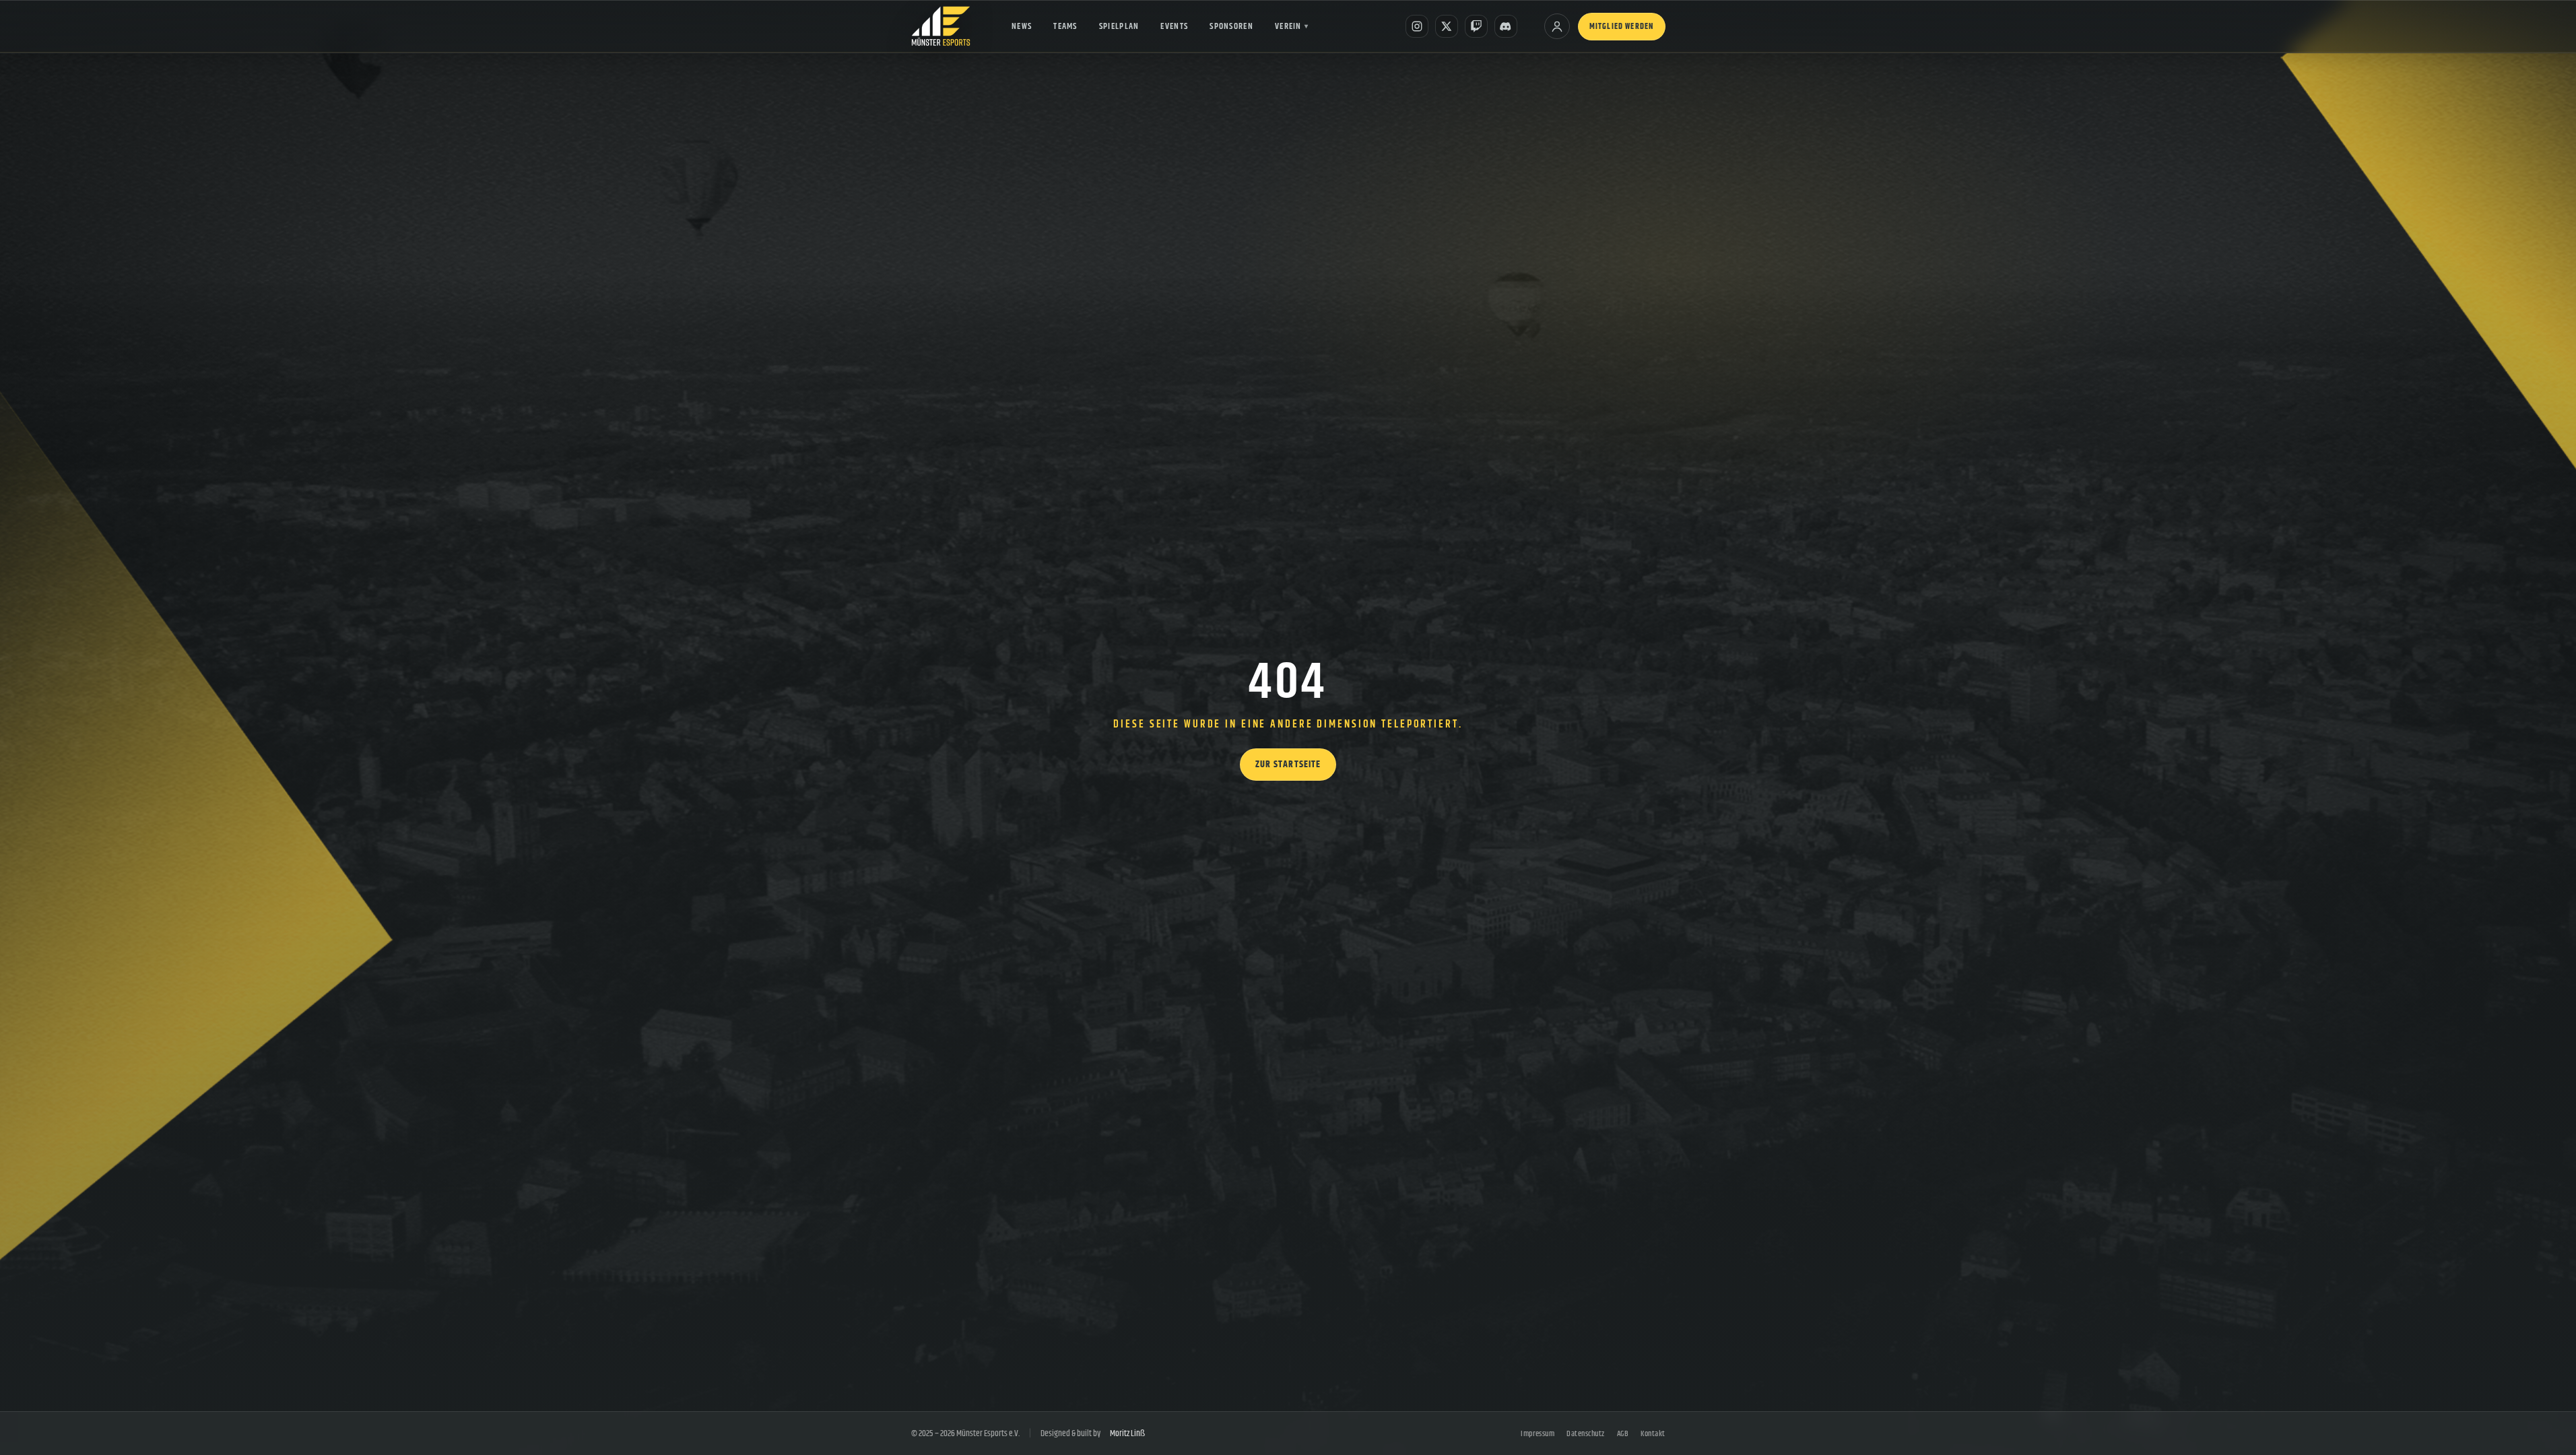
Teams (1065, 26)
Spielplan (1119, 26)
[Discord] (1506, 26)
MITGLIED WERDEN (1622, 27)
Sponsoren (1231, 26)
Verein (1292, 26)
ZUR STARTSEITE (1288, 765)
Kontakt (1653, 1434)
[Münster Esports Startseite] (941, 26)
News (1022, 26)
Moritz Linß (1127, 1433)
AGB (1623, 1434)
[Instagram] (1417, 26)
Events (1174, 26)
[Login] (1557, 26)
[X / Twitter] (1447, 26)
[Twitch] (1476, 26)
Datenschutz (1585, 1434)
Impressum (1538, 1434)
